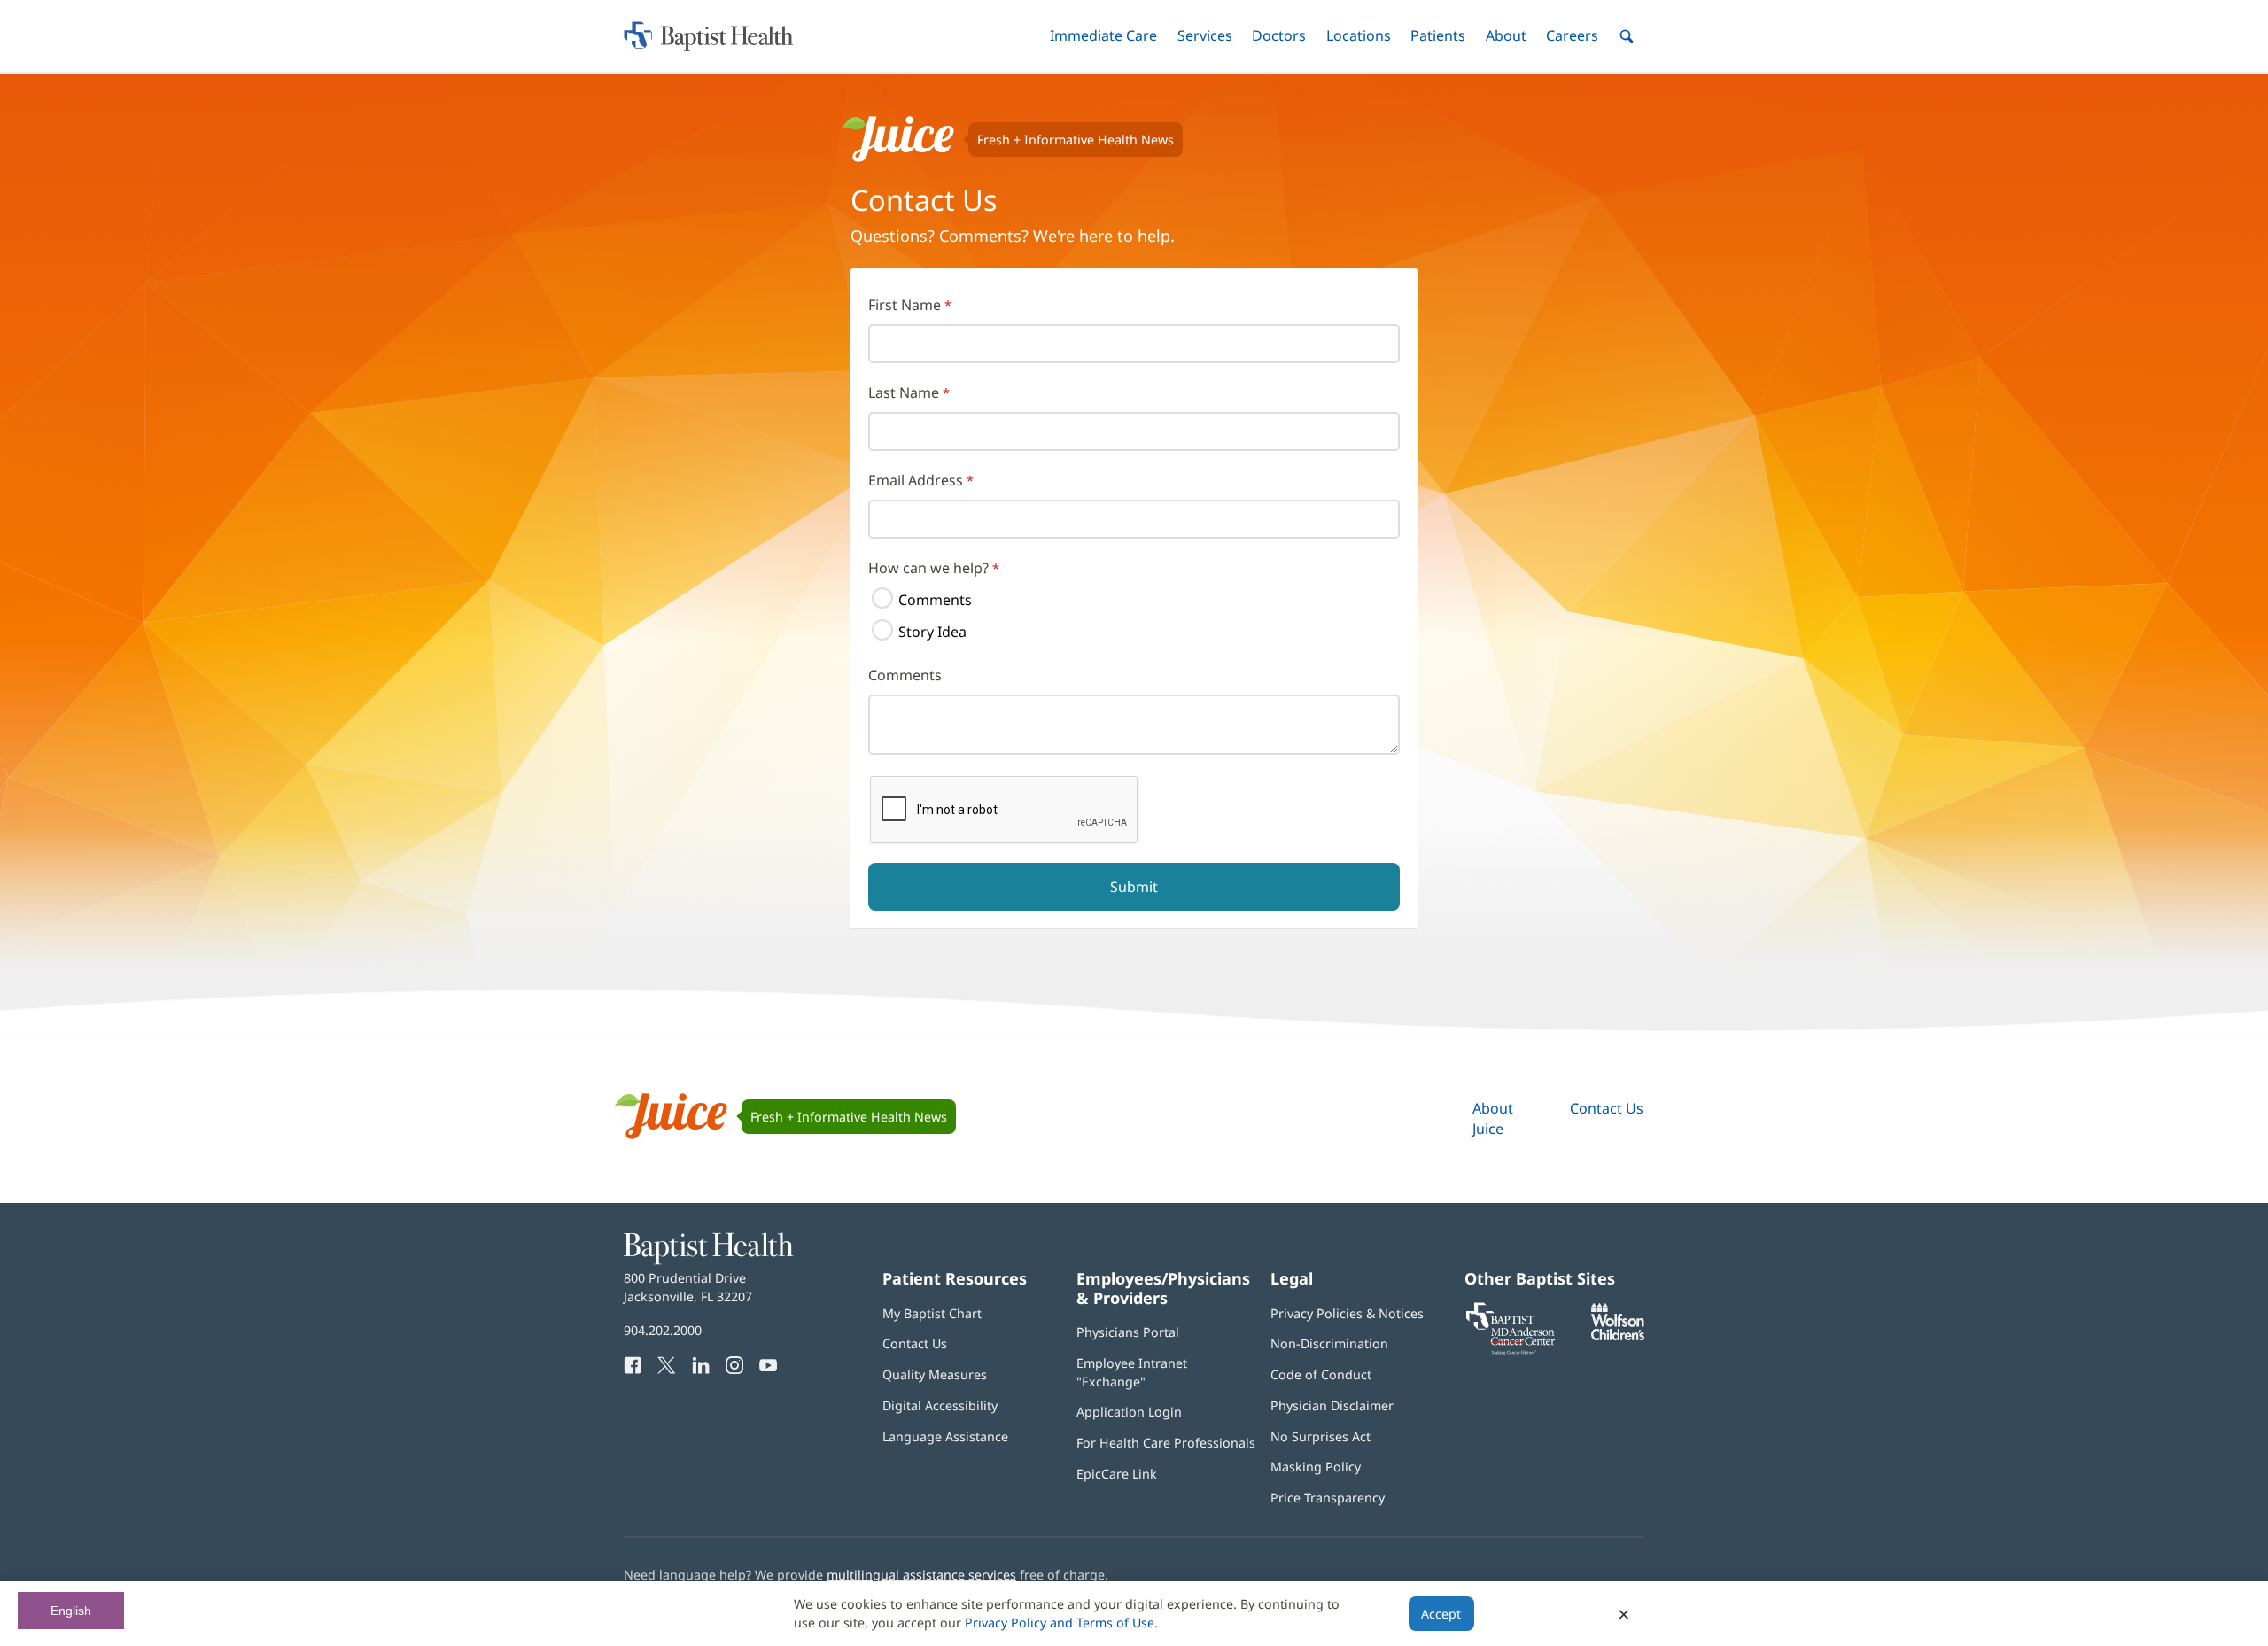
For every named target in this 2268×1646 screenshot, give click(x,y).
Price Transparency (1328, 1498)
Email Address (916, 480)
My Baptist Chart (932, 1313)
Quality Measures (935, 1374)
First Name (905, 305)
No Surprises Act (1320, 1436)
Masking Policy (1316, 1467)
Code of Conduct (1321, 1374)
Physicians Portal (1128, 1332)
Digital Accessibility (940, 1405)
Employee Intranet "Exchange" (1132, 1372)
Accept (1441, 1614)
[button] (1103, 36)
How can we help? (928, 568)
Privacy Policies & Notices (1347, 1313)
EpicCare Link (1117, 1474)
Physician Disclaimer (1332, 1405)
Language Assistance (945, 1436)
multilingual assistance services (921, 1575)
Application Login (1129, 1412)
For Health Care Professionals (1166, 1443)
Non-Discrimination (1329, 1343)
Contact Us (1607, 1108)
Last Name (904, 392)
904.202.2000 (663, 1330)
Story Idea (932, 632)
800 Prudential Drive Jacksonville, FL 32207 (688, 1287)
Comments (935, 600)
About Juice (1493, 1118)
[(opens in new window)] (1618, 1335)
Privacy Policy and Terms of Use (1060, 1623)
